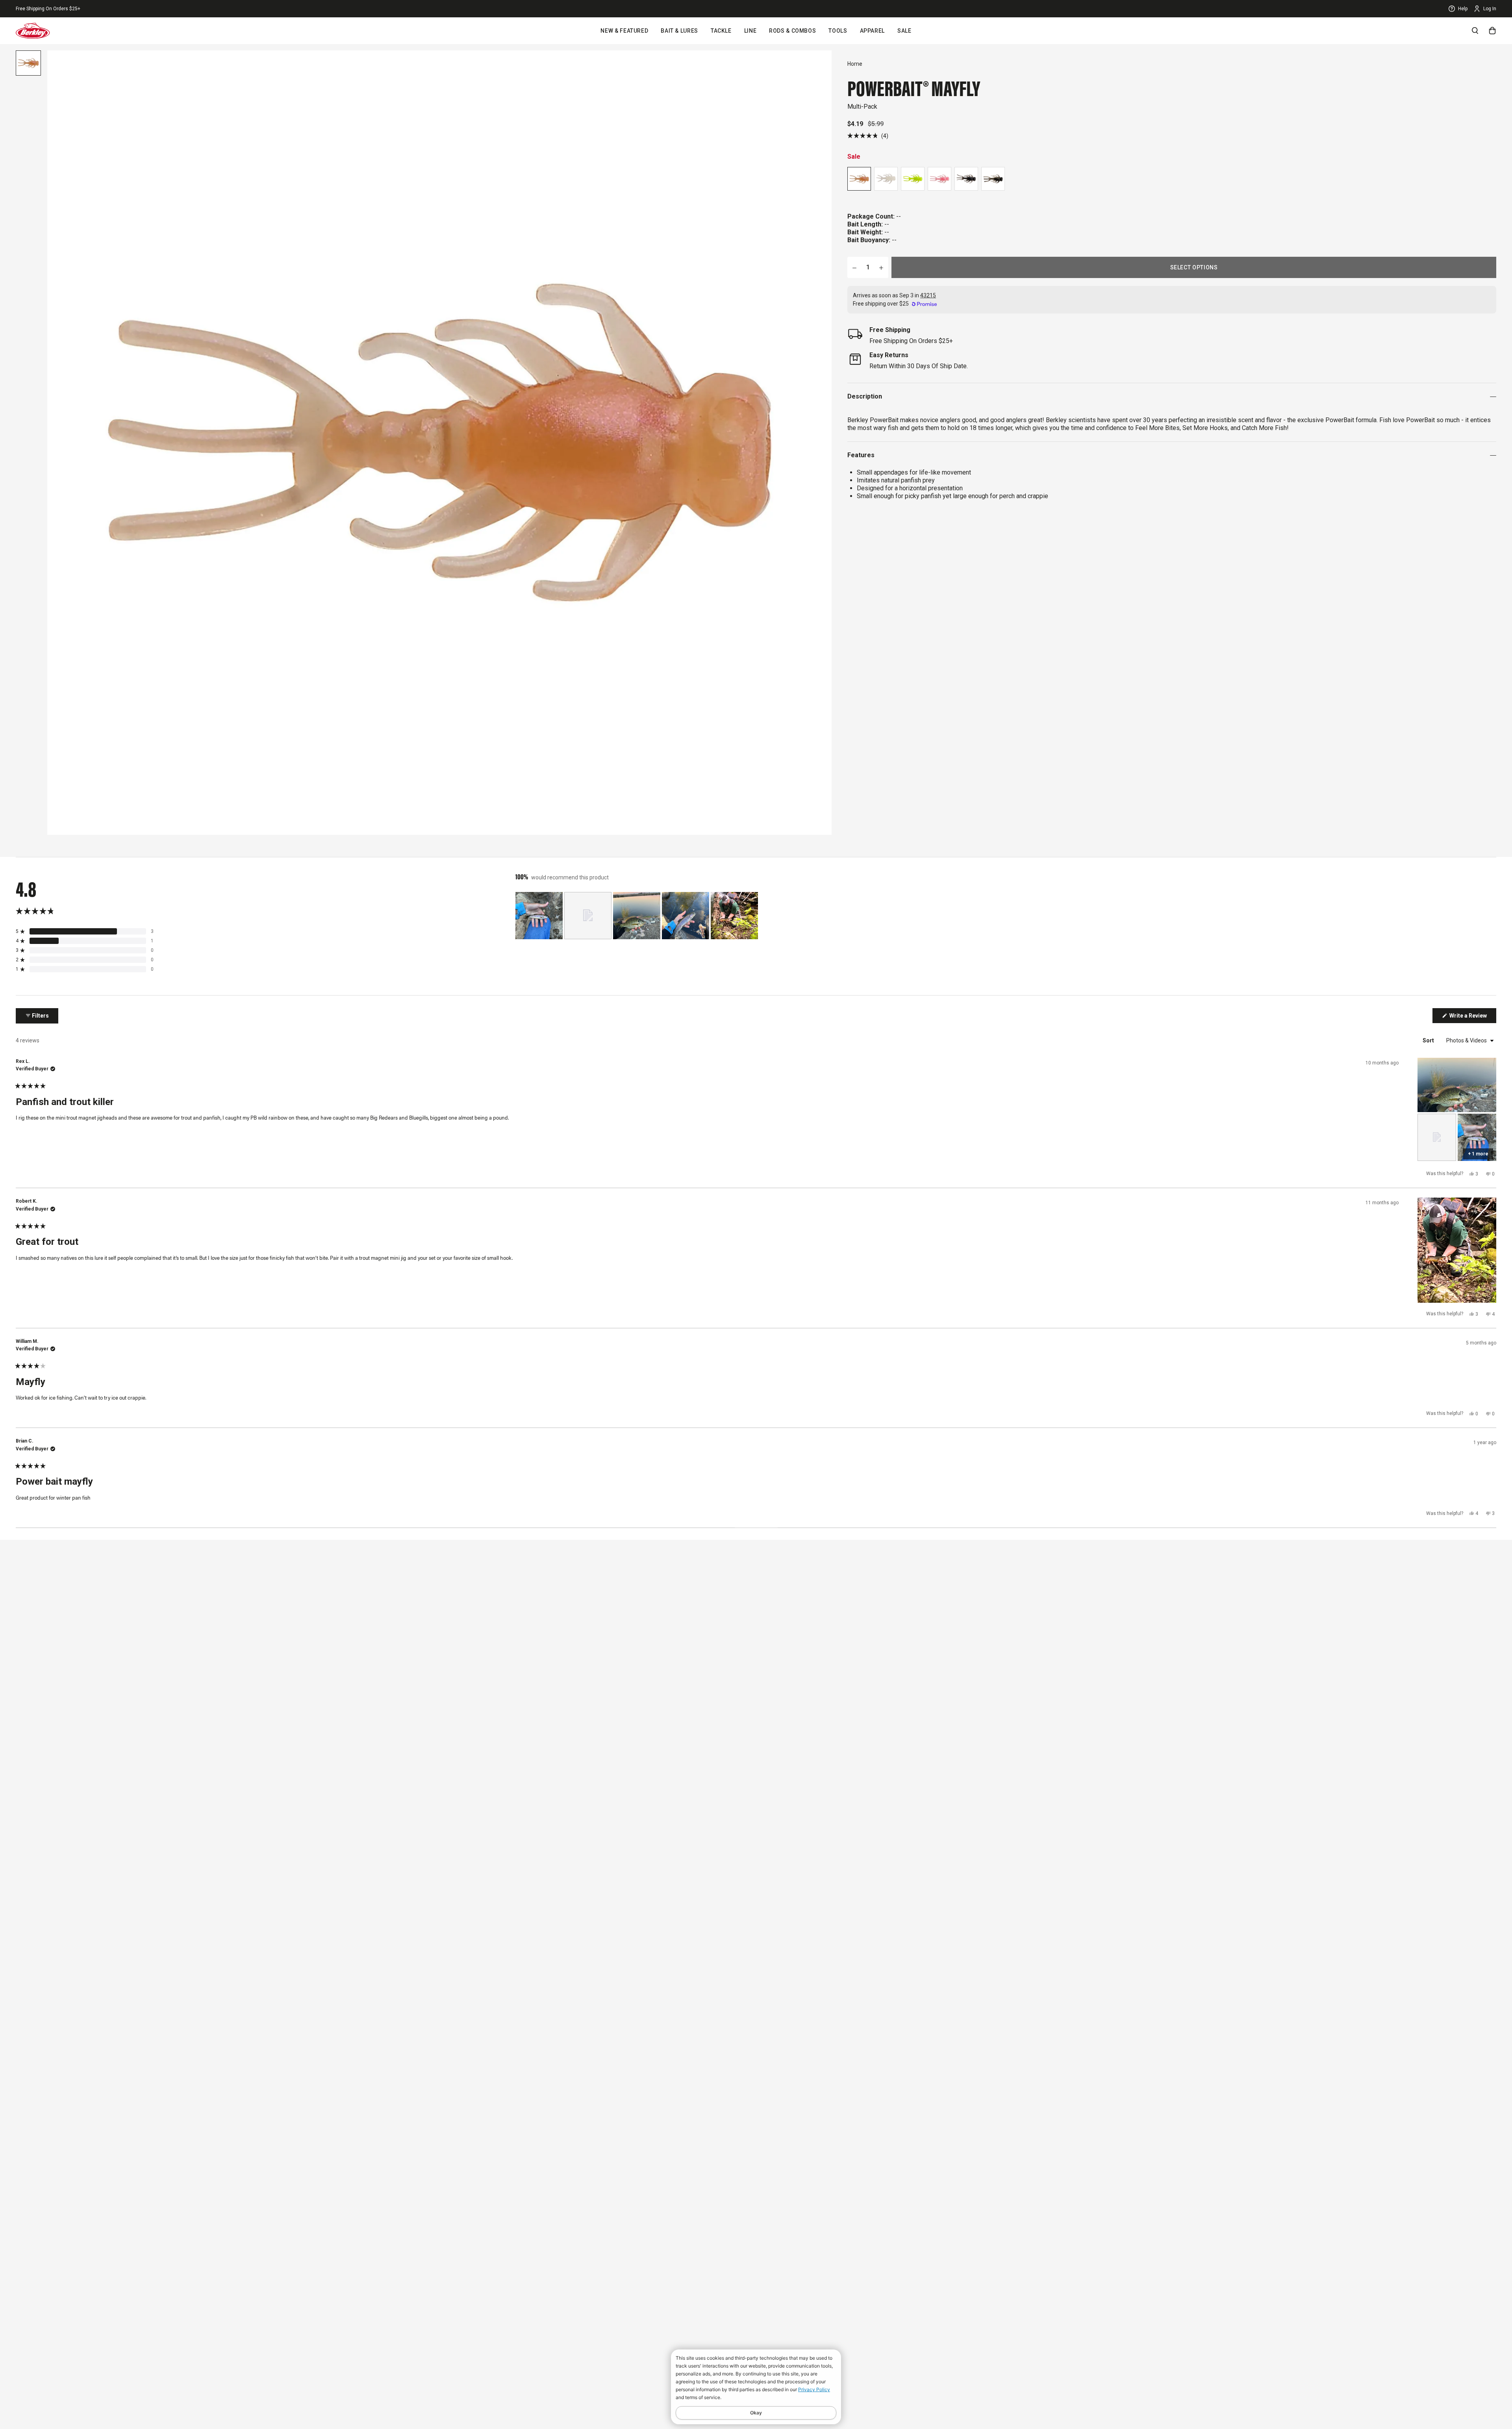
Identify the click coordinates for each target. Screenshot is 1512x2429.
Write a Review (1472, 1018)
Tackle (721, 31)
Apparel (872, 31)
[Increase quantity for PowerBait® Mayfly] (881, 267)
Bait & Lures (679, 31)
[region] (637, 916)
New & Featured (624, 31)
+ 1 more (1478, 1154)
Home (855, 64)
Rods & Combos (792, 31)
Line (750, 31)
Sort (1429, 1040)
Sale (904, 31)
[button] (868, 136)
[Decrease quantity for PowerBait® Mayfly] (854, 267)
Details (101, 9)
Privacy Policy (814, 2389)
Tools (838, 31)
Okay (756, 2413)
